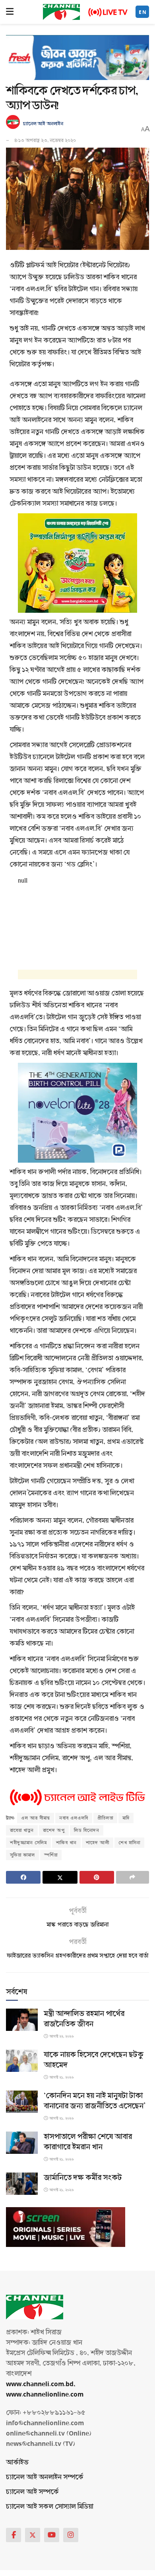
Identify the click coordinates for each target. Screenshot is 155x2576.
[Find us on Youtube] (52, 2535)
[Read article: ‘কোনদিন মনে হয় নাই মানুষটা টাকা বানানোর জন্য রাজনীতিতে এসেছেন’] (22, 2102)
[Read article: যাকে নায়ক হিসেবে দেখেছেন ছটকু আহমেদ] (22, 2061)
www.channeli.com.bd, (41, 2384)
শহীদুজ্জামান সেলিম (28, 1843)
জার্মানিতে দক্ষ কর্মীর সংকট (83, 2178)
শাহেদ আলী (98, 1843)
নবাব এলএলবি (74, 1818)
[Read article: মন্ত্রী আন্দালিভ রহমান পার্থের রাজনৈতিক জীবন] (22, 2020)
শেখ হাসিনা (129, 1843)
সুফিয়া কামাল (22, 1855)
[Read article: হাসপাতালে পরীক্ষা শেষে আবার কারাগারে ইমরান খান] (22, 2143)
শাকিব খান (66, 1843)
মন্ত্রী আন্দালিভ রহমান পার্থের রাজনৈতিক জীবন (84, 2019)
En (143, 12)
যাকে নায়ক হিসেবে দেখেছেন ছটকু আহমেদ (94, 2060)
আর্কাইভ (17, 2462)
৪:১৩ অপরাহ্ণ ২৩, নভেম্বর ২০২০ (45, 140)
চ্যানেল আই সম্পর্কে (32, 2492)
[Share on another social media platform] (133, 1877)
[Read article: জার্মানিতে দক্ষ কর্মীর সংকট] (22, 2184)
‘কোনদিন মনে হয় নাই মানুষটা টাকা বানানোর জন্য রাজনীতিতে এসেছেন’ (95, 2101)
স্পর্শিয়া (51, 1855)
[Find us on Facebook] (14, 2535)
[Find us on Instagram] (71, 2535)
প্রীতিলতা (105, 1818)
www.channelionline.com (46, 2394)
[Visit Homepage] (61, 12)
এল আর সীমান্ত (36, 1818)
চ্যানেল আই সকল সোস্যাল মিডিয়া (49, 2507)
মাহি (126, 1818)
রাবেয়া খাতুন (22, 1830)
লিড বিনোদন (87, 1830)
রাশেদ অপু (54, 1830)
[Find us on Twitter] (33, 2535)
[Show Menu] (10, 12)
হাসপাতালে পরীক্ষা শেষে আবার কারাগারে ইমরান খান (88, 2142)
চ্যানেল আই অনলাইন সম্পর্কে (45, 2477)
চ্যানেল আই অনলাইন (43, 124)
